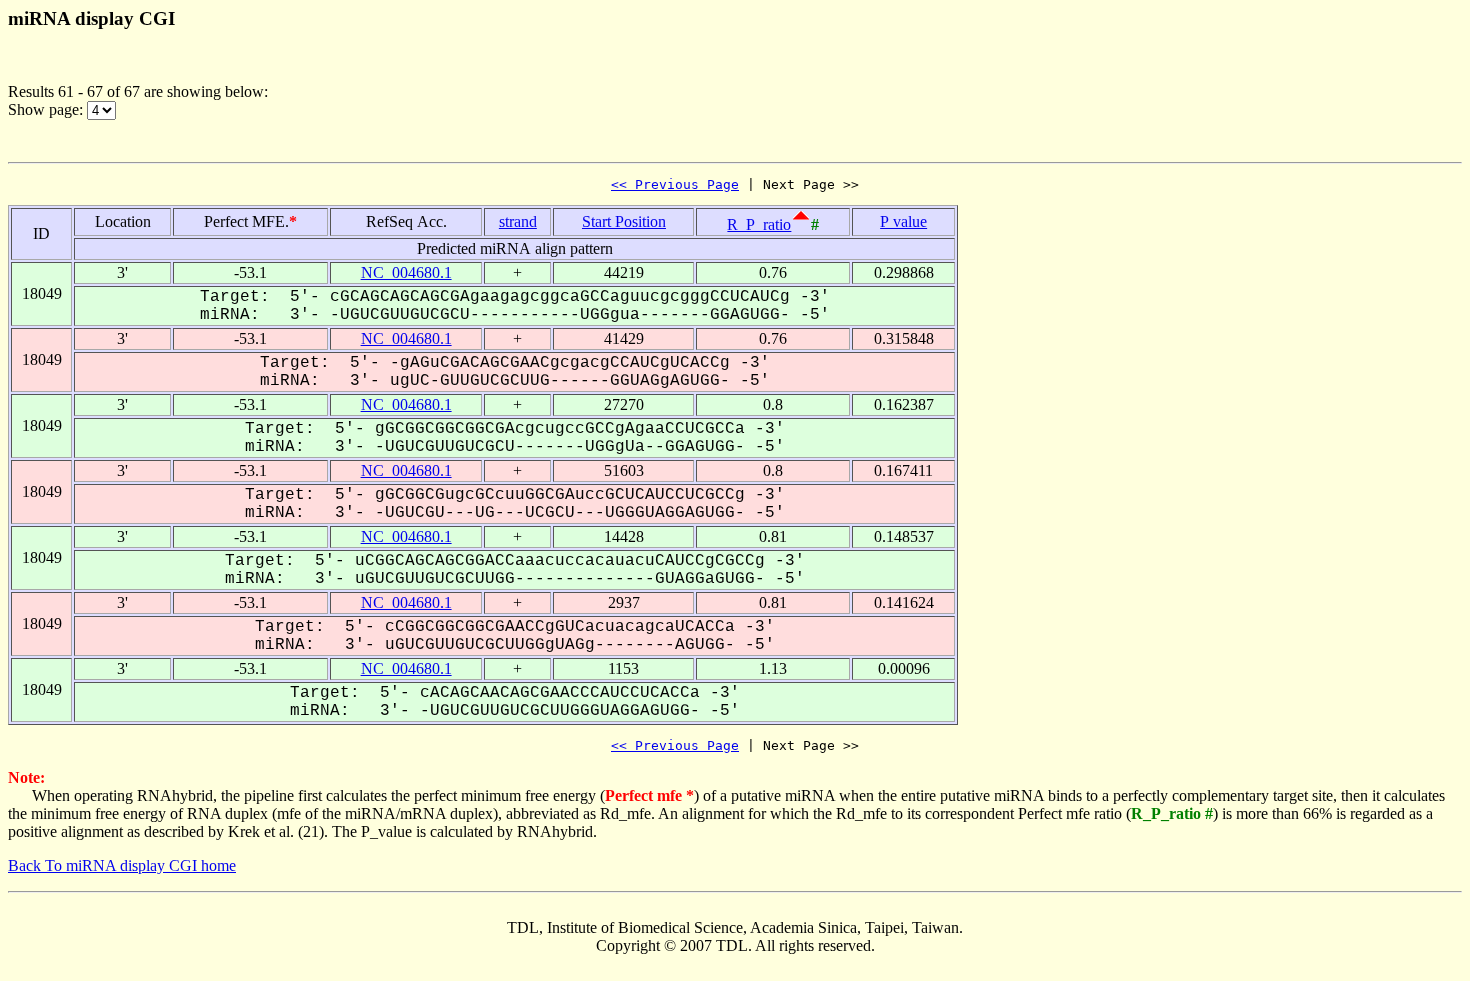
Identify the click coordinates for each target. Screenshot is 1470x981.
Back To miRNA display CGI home (122, 865)
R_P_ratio (759, 224)
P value (903, 221)
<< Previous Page (675, 184)
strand (518, 221)
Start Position (624, 221)
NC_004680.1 (406, 272)
